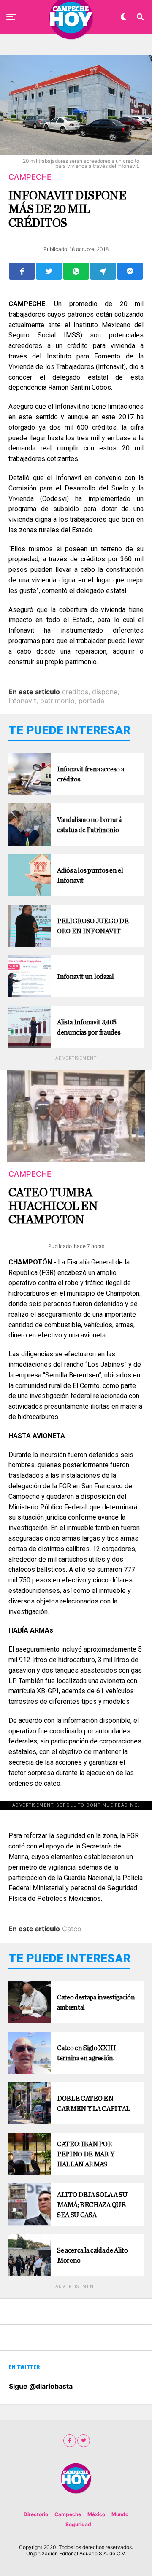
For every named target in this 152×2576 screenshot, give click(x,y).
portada (91, 701)
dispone (105, 692)
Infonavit (22, 701)
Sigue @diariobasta (41, 2386)
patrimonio (57, 701)
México (96, 2514)
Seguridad (78, 2524)
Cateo (72, 1929)
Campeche (68, 2514)
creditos (75, 692)
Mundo (120, 2514)
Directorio (36, 2514)
